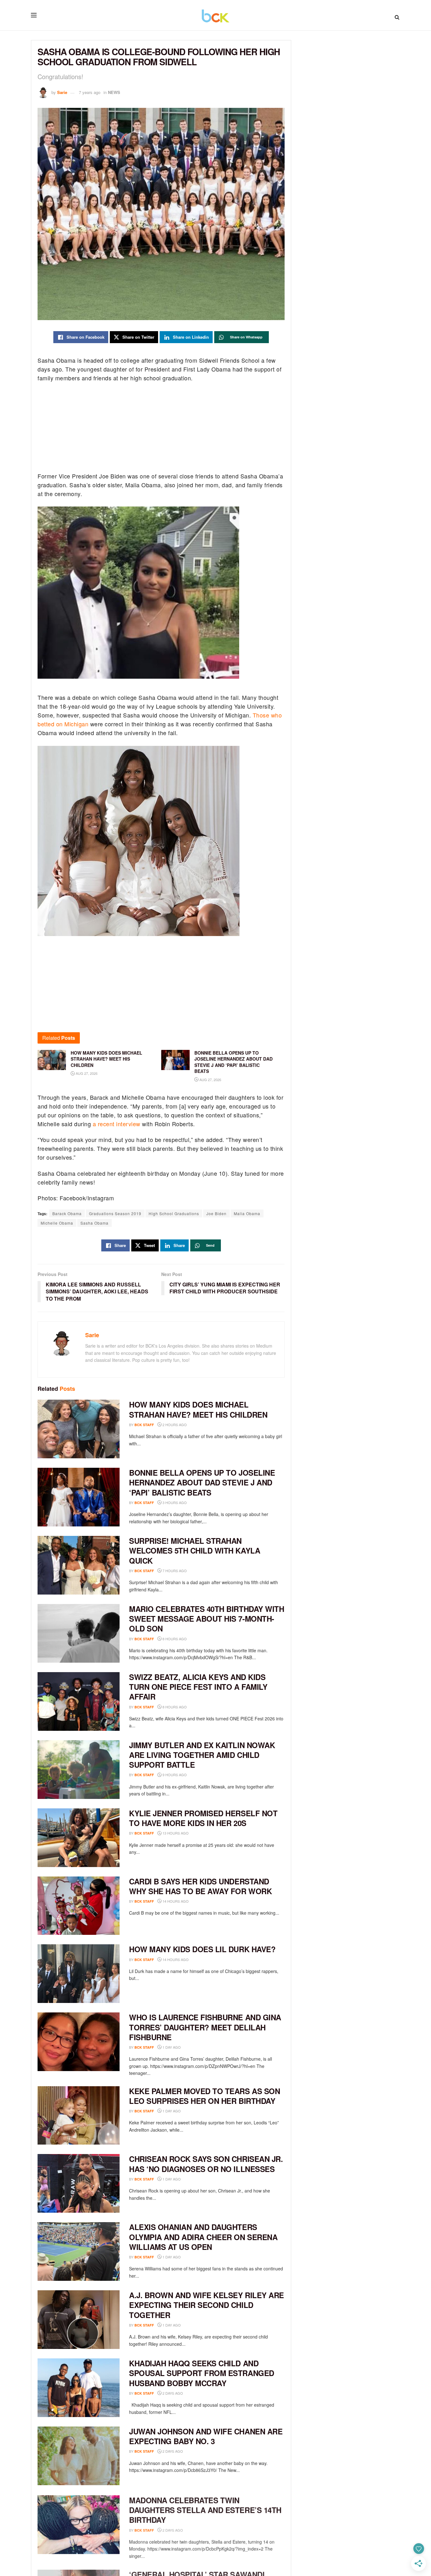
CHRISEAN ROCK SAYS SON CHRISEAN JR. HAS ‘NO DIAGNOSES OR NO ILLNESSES (206, 2164)
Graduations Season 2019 (115, 1213)
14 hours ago (175, 1901)
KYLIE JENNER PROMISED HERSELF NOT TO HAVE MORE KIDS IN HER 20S (203, 1818)
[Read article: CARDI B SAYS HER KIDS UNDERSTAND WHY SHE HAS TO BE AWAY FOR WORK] (79, 1906)
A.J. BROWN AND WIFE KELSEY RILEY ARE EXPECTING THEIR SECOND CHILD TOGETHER (207, 2305)
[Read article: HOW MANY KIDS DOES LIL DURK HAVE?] (79, 1974)
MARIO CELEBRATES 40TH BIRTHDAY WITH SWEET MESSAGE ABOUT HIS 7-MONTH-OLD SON (207, 1619)
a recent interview (117, 1124)
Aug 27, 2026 (86, 1073)
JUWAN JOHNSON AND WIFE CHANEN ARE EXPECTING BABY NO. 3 (206, 2436)
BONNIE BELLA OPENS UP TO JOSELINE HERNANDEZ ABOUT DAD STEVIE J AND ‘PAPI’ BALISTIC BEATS (202, 1482)
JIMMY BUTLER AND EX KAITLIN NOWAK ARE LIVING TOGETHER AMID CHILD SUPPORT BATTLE (202, 1755)
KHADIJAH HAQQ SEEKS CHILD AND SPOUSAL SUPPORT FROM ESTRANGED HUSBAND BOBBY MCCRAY (202, 2373)
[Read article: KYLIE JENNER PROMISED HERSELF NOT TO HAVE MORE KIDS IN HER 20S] (79, 1838)
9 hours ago (174, 1775)
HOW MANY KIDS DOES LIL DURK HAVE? (202, 1949)
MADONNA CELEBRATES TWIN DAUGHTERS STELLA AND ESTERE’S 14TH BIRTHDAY (205, 2509)
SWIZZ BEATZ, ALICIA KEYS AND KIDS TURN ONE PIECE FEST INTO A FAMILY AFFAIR (198, 1687)
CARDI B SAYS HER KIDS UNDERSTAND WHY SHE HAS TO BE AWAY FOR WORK (200, 1886)
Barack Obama (67, 1213)
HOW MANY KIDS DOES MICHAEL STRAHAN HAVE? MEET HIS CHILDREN (198, 1409)
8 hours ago (174, 1639)
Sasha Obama (94, 1223)
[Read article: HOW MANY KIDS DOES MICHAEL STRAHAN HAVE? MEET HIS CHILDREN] (79, 1429)
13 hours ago (175, 1833)
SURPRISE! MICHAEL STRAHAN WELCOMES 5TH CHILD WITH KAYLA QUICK (195, 1550)
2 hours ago (174, 1425)
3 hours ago (174, 1502)
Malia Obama (247, 1213)
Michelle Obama (57, 1223)
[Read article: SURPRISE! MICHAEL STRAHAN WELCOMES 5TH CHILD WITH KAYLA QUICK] (79, 1565)
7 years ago (90, 92)
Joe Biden (216, 1213)
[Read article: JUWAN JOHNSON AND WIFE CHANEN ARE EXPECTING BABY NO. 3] (79, 2456)
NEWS (114, 92)
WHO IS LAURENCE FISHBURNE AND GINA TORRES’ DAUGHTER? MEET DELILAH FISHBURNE (205, 2027)
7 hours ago (174, 1571)
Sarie (62, 92)
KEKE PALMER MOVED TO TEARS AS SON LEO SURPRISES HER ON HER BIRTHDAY (204, 2096)
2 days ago (172, 2393)
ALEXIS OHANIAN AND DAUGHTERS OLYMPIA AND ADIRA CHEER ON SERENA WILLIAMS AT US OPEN (203, 2237)
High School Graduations (174, 1213)
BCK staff (144, 1425)
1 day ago (171, 2047)
